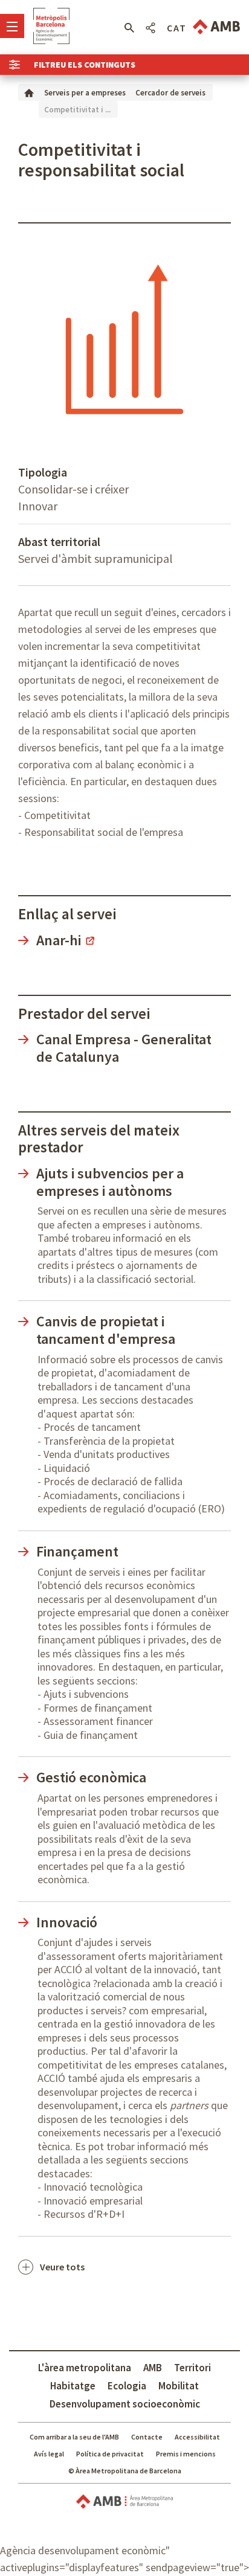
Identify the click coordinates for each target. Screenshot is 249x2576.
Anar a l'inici (51, 26)
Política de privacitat (110, 2454)
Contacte (147, 2437)
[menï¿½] (12, 26)
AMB (153, 2368)
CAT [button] (177, 28)
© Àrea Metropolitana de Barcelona (125, 2471)
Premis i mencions (186, 2454)
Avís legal (49, 2454)
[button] (129, 28)
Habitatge (73, 2386)
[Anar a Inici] (29, 92)
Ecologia (127, 2386)
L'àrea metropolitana (85, 2368)
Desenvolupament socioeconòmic (125, 2404)
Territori (192, 2368)
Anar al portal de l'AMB (216, 27)
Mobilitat (179, 2386)
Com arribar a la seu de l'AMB (74, 2437)
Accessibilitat (197, 2437)
